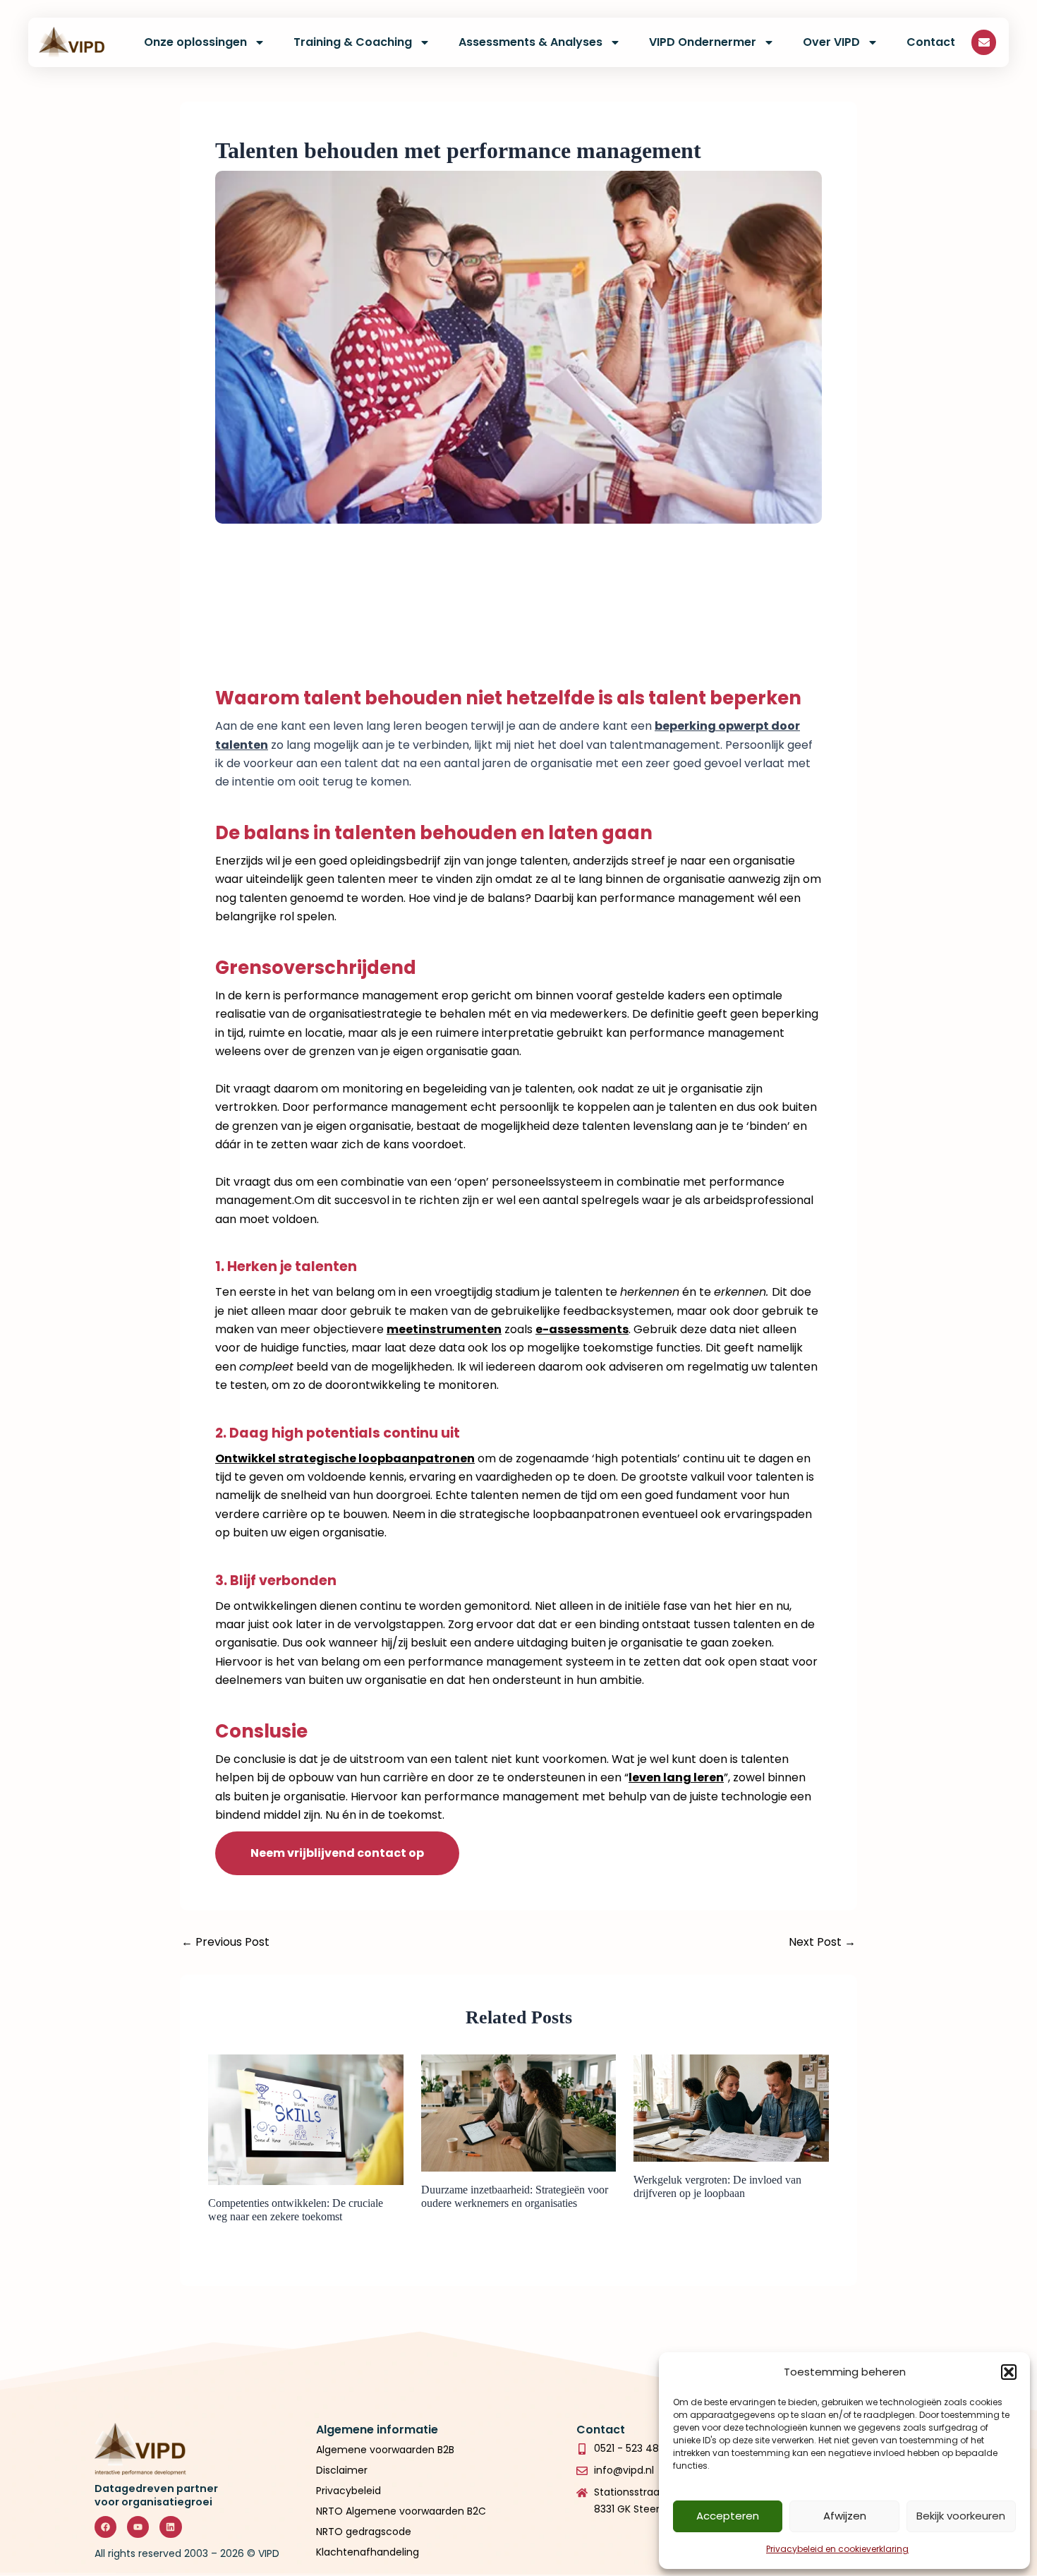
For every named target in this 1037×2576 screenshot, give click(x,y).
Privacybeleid (350, 2491)
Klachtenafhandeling (368, 2552)
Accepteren (728, 2516)
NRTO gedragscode (364, 2532)
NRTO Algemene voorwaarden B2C (401, 2511)
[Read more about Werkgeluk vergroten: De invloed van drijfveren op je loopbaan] (731, 2107)
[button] (1009, 2372)
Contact (931, 42)
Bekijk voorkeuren (961, 2516)
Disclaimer (342, 2470)
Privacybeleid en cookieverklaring (837, 2549)
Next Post (822, 1942)
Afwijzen (845, 2516)
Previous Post (225, 1942)
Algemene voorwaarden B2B (385, 2450)
